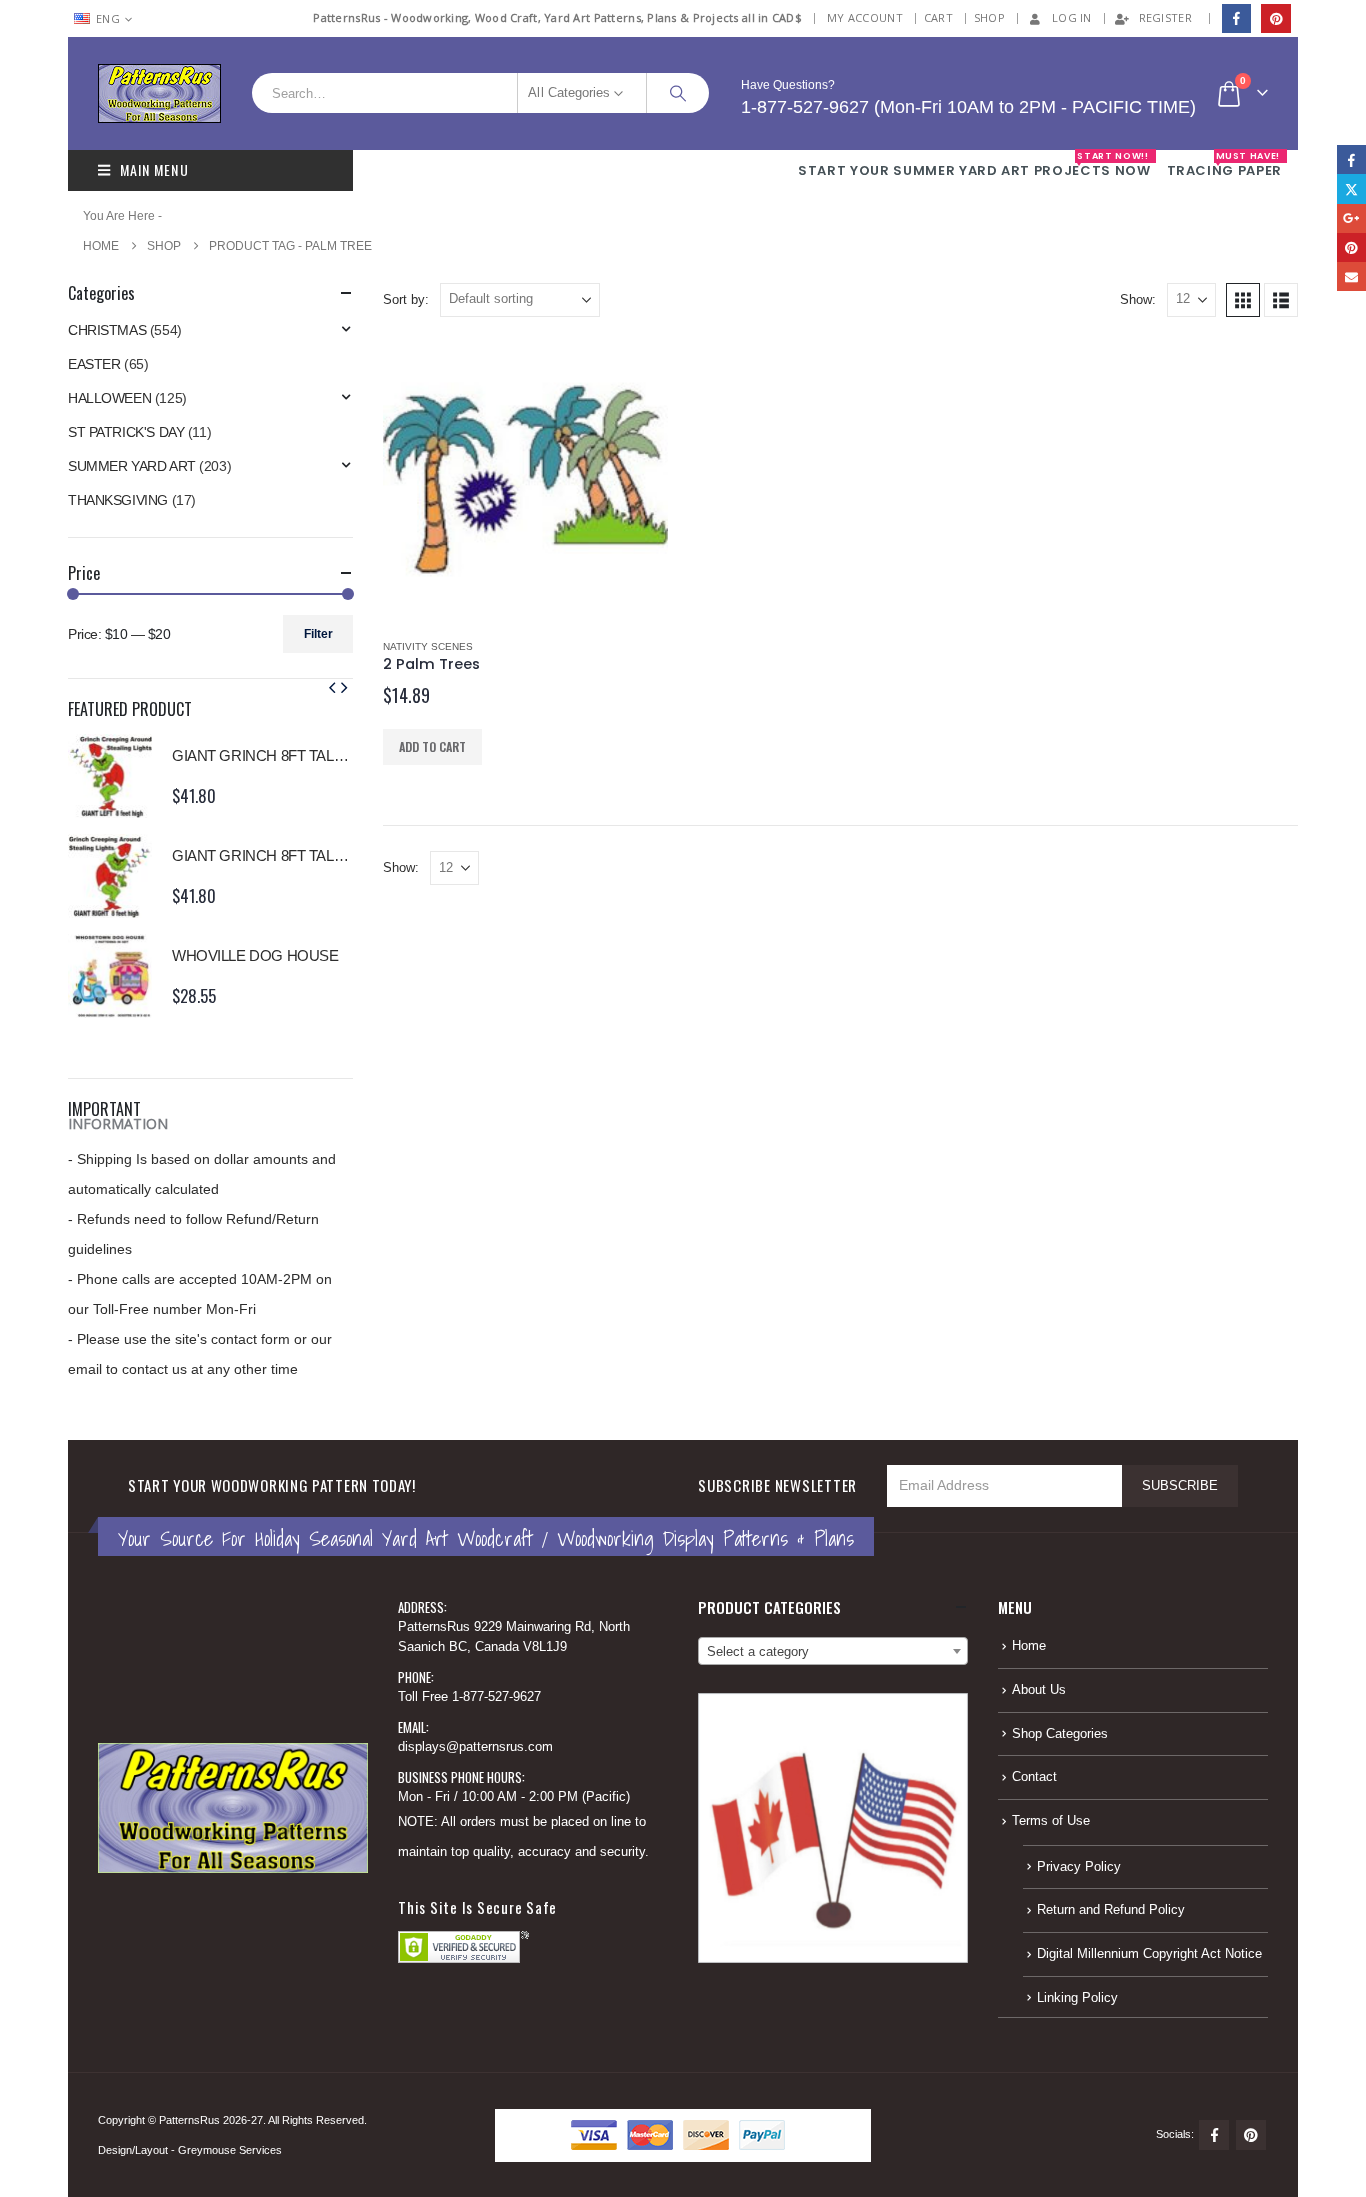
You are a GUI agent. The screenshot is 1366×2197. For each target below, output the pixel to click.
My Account (865, 17)
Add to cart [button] (432, 746)
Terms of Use (1051, 1821)
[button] (1243, 300)
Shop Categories (1060, 1734)
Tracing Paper (1224, 165)
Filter (318, 634)
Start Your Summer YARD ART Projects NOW (974, 165)
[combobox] (833, 1651)
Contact (1034, 1777)
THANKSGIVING (118, 500)
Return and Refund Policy (1111, 1910)
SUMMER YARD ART (132, 466)
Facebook (1214, 2135)
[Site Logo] (159, 93)
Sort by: (406, 299)
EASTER (94, 364)
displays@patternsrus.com (475, 1747)
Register (1165, 17)
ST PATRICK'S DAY (126, 432)
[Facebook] (1236, 18)
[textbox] (833, 1652)
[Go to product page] (525, 479)
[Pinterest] (1275, 18)
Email (1351, 276)
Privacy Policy (1079, 1867)
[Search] (678, 93)
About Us (1039, 1690)
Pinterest (1251, 2135)
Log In (1072, 17)
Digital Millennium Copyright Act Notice (1149, 1954)
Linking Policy (1077, 1998)
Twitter (1351, 188)
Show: (1138, 299)
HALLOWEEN (109, 398)
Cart (938, 17)
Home (1029, 1646)
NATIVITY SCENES (428, 646)
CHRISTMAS (107, 330)
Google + (1351, 218)
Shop (989, 17)
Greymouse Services (230, 2150)
